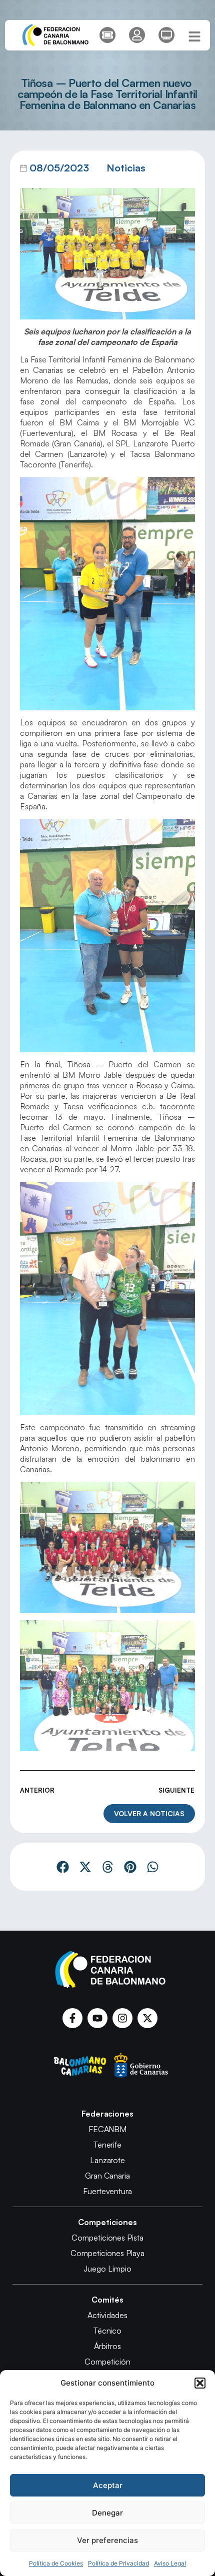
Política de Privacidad (118, 2563)
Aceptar (108, 2485)
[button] (200, 2383)
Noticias (126, 168)
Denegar (107, 2513)
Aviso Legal (170, 2563)
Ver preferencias (107, 2540)
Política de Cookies (56, 2563)
